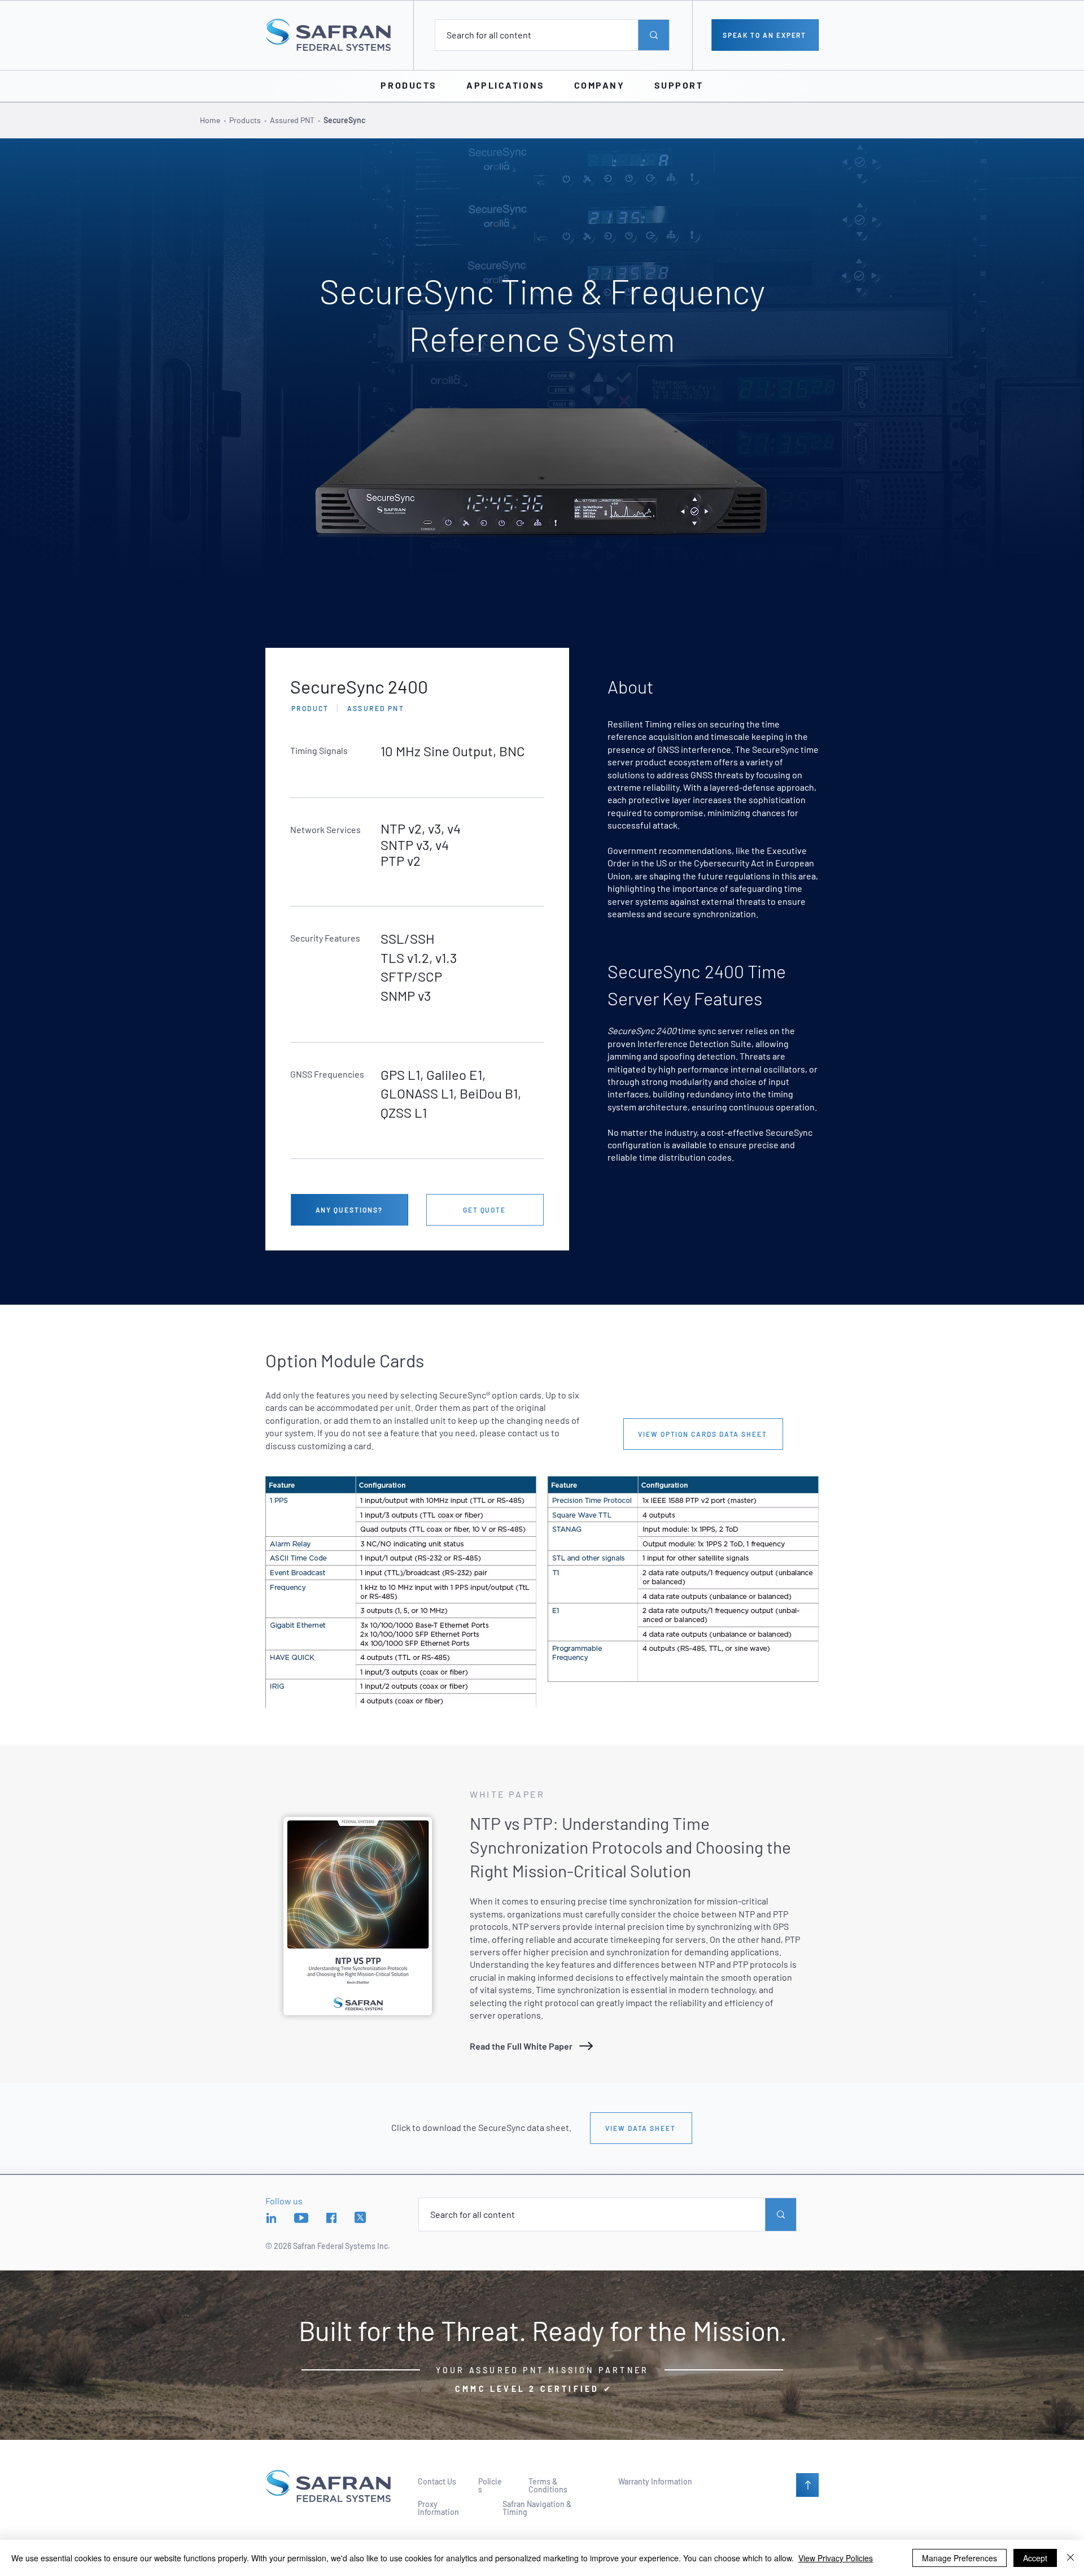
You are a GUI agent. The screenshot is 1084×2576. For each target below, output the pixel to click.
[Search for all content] (654, 35)
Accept (1035, 2558)
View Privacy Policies (836, 2558)
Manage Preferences (960, 2558)
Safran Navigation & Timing (537, 2508)
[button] (408, 85)
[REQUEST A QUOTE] (807, 2485)
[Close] (1070, 2558)
